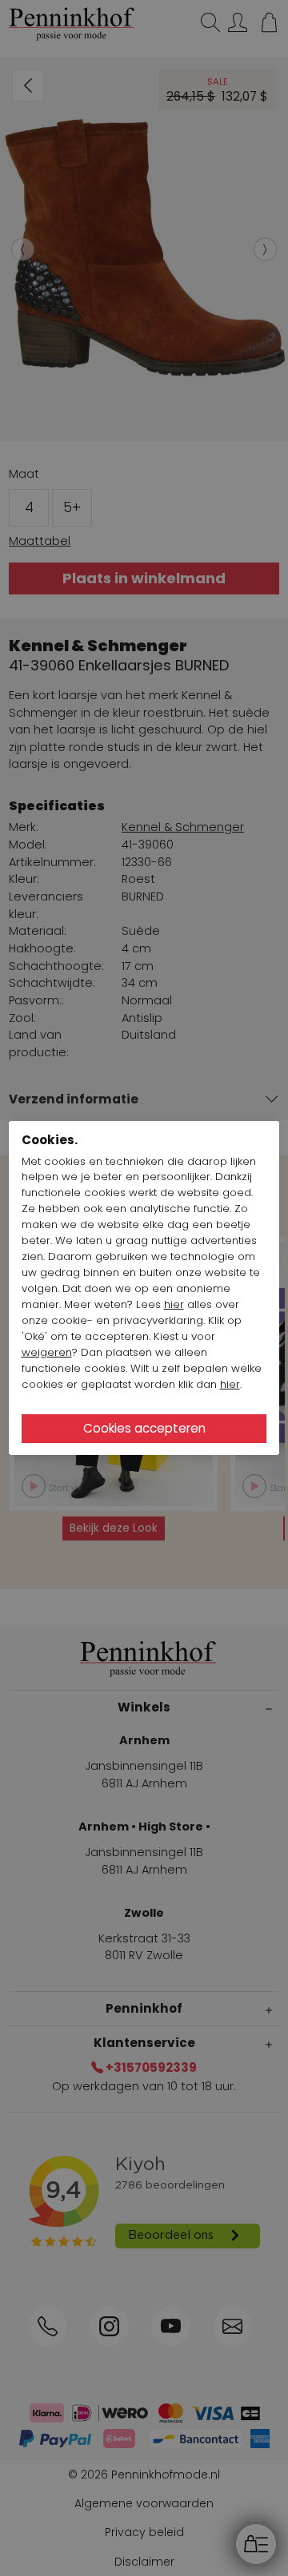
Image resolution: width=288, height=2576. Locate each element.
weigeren (47, 1352)
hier (174, 1304)
